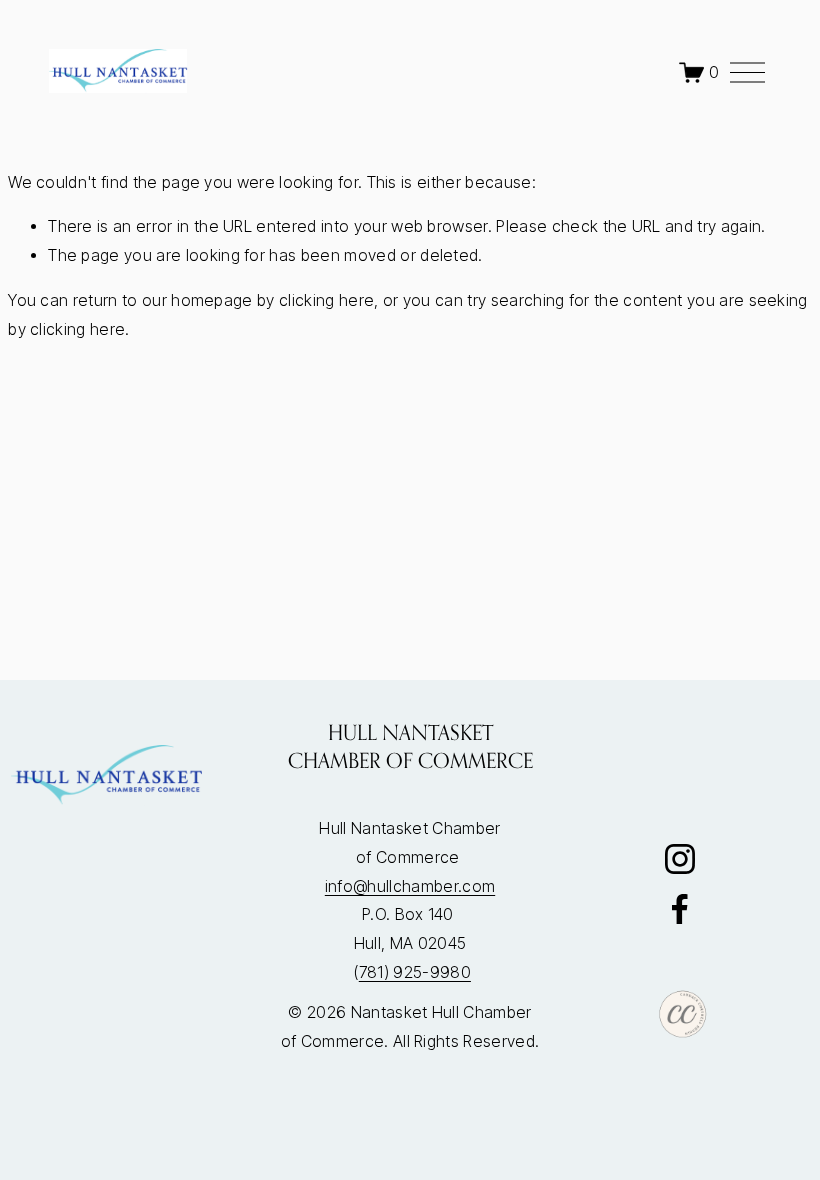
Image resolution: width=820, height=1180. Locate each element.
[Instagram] (680, 859)
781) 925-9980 (415, 972)
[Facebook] (680, 909)
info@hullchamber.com (410, 886)
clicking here (326, 300)
